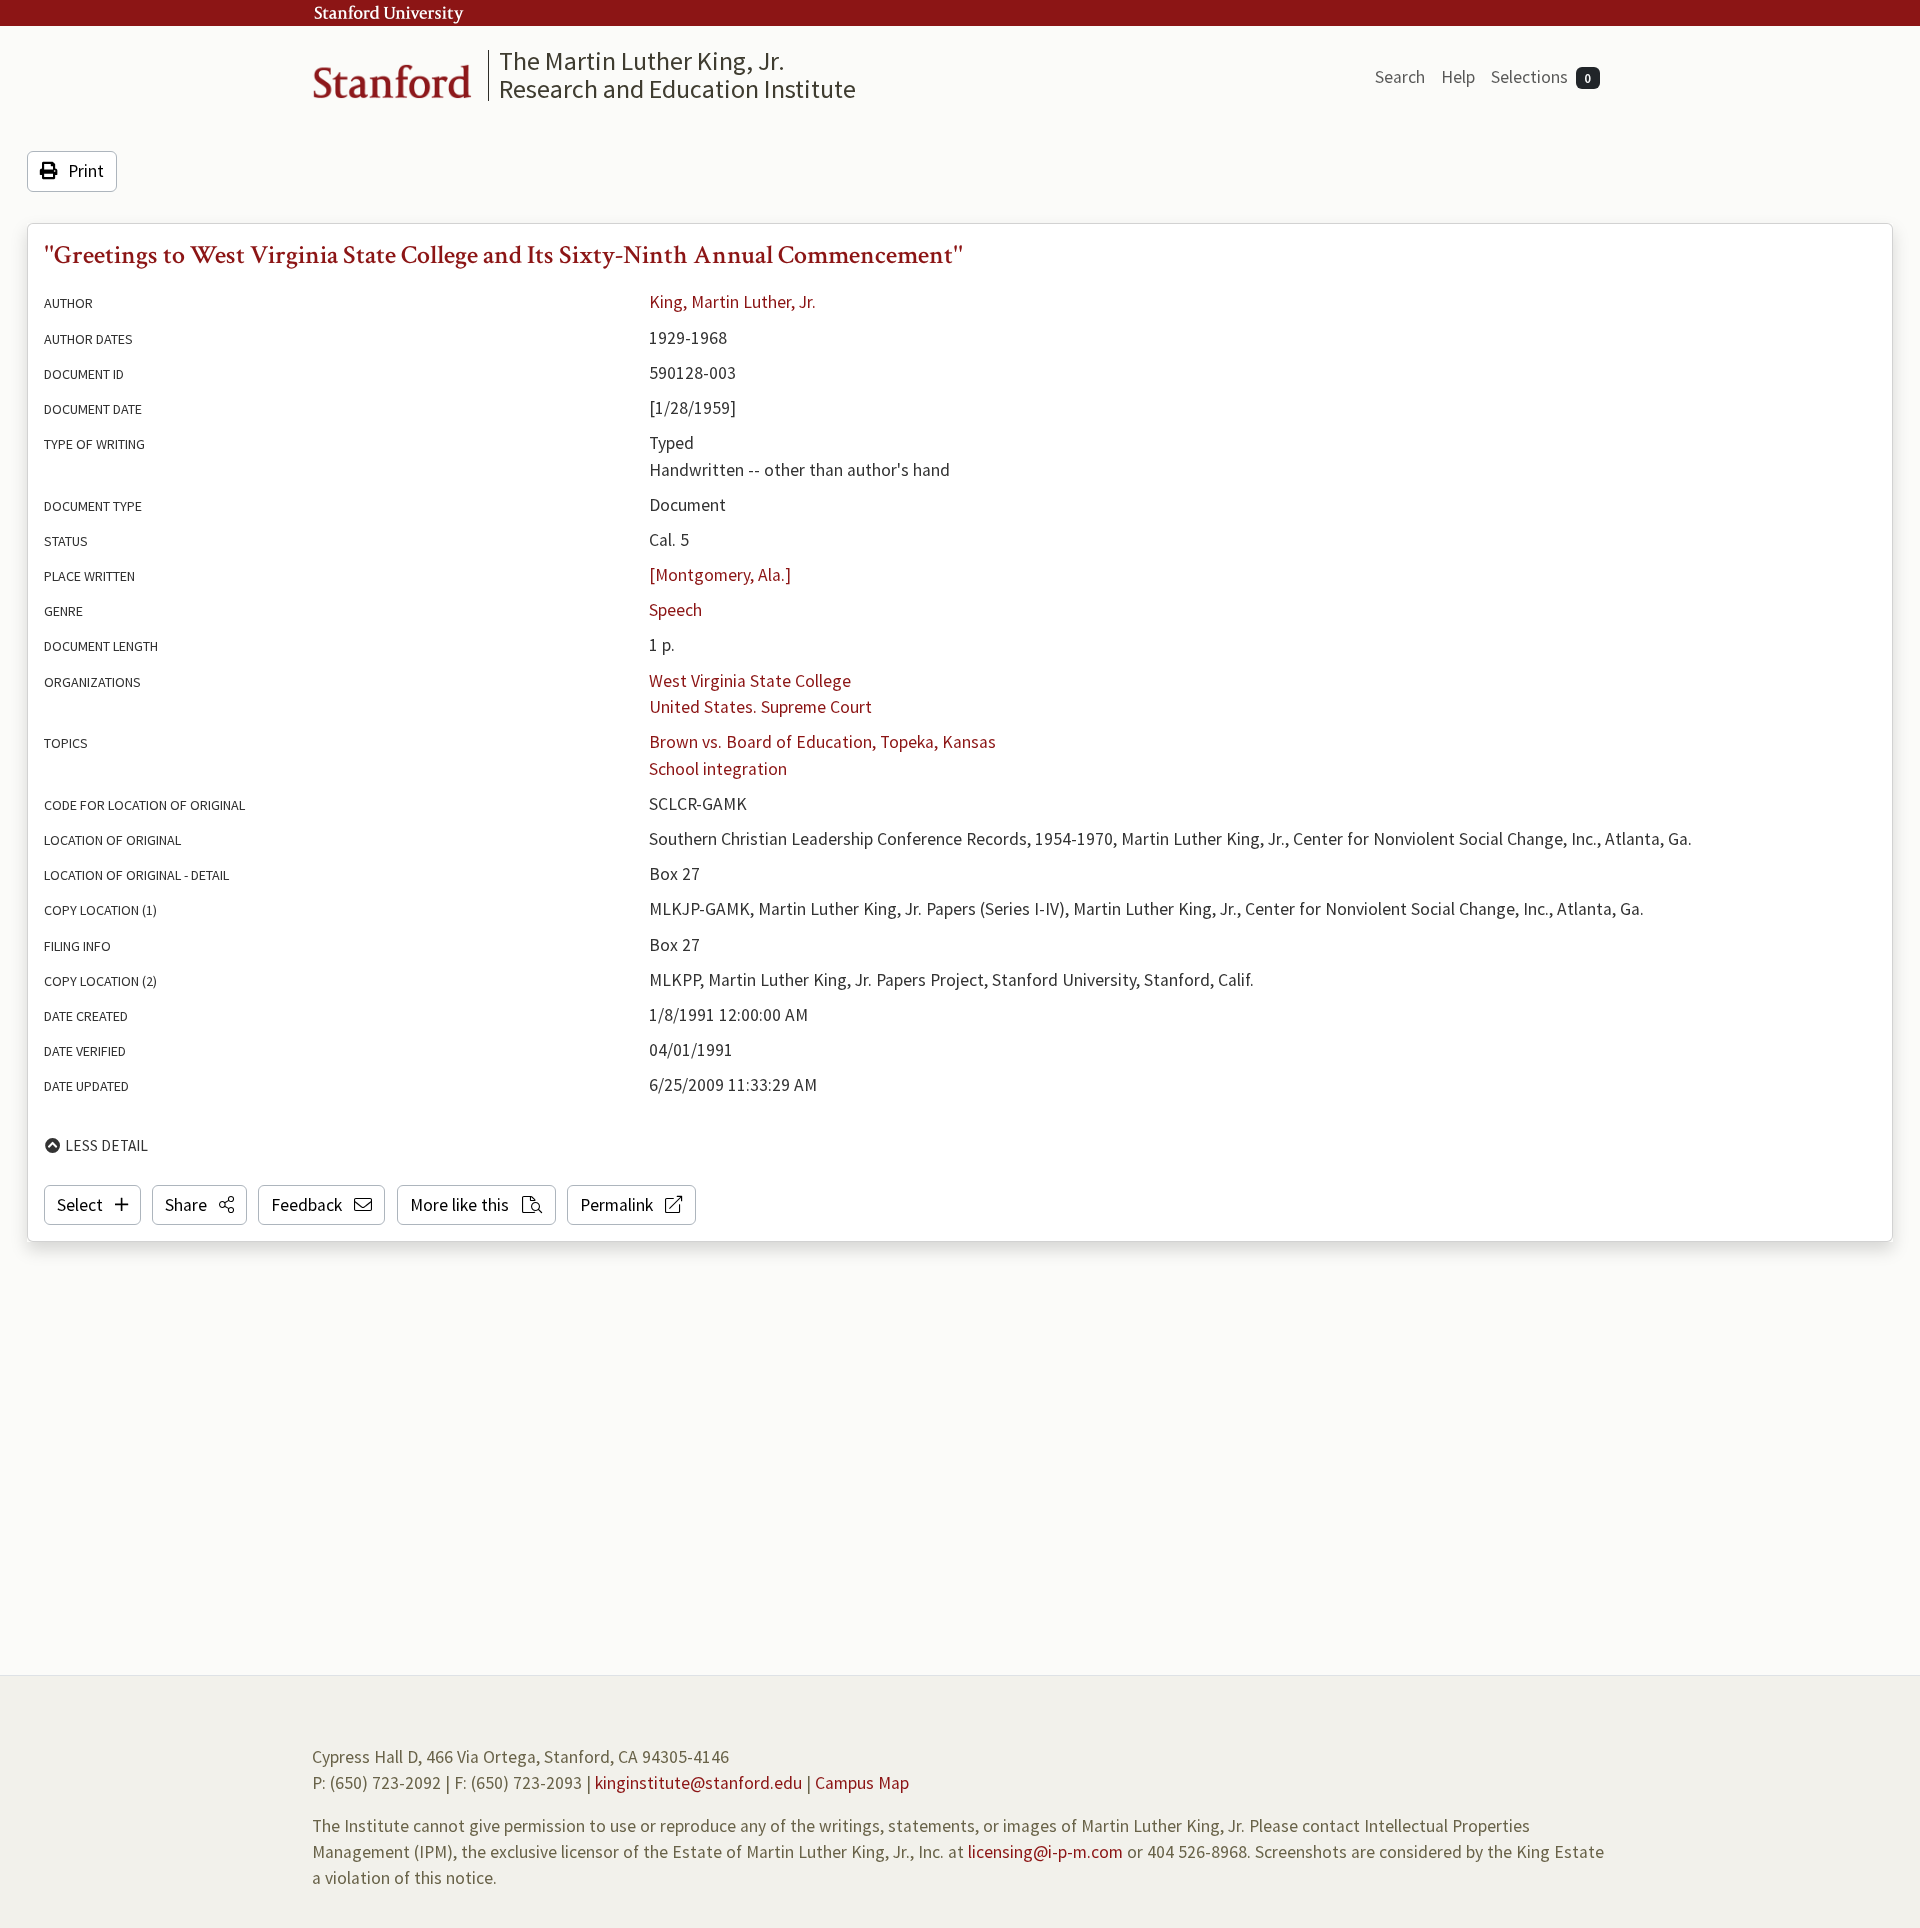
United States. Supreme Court (760, 707)
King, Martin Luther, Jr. (732, 302)
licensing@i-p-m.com (1045, 1852)
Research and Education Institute (677, 88)
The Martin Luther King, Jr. (642, 60)
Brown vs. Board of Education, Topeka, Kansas (822, 742)
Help (1458, 77)
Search (1400, 77)
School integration (718, 769)
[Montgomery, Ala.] (720, 575)
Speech (675, 610)
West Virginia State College (750, 681)
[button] (199, 1205)
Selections (1541, 77)
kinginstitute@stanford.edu (698, 1783)
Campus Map (862, 1783)
